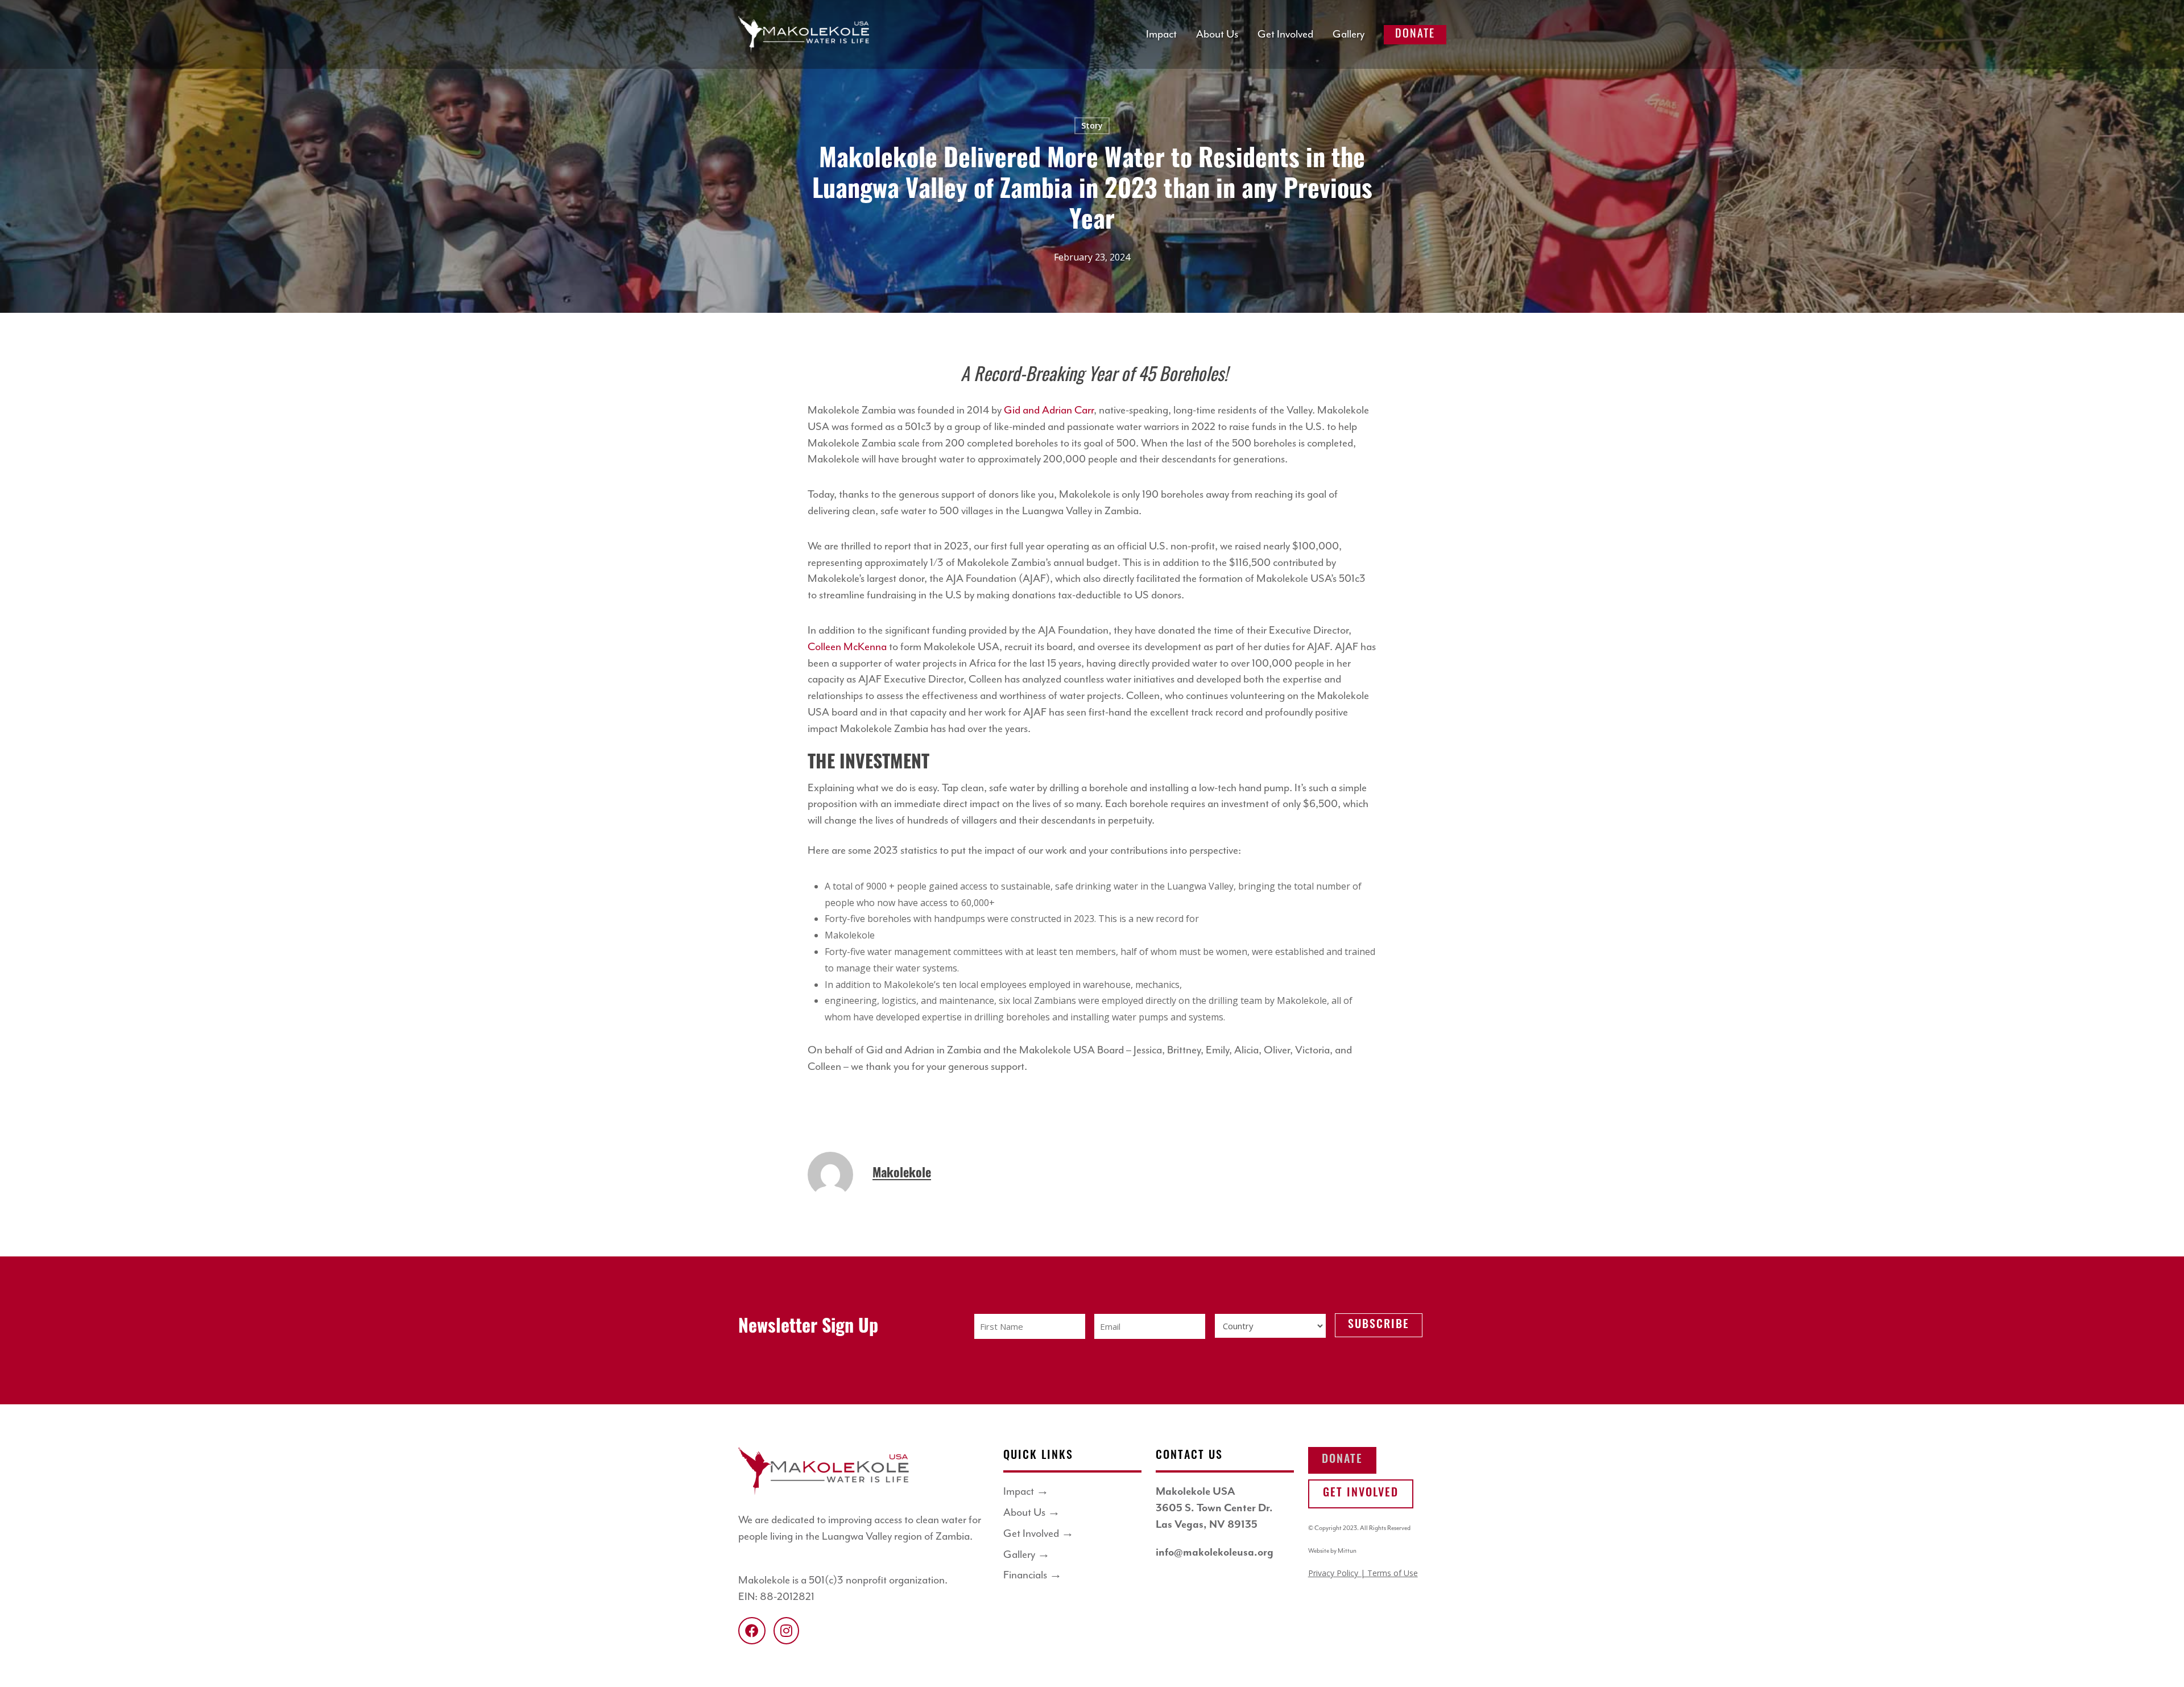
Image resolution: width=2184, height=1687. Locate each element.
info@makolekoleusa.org (1215, 1552)
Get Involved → (1039, 1534)
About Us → (1032, 1513)
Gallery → (1027, 1555)
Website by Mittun (1332, 1551)
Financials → (1033, 1575)
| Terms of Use (1389, 1573)
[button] (1342, 1460)
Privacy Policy (1334, 1573)
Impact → (1026, 1492)
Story (1092, 125)
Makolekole (902, 1174)
